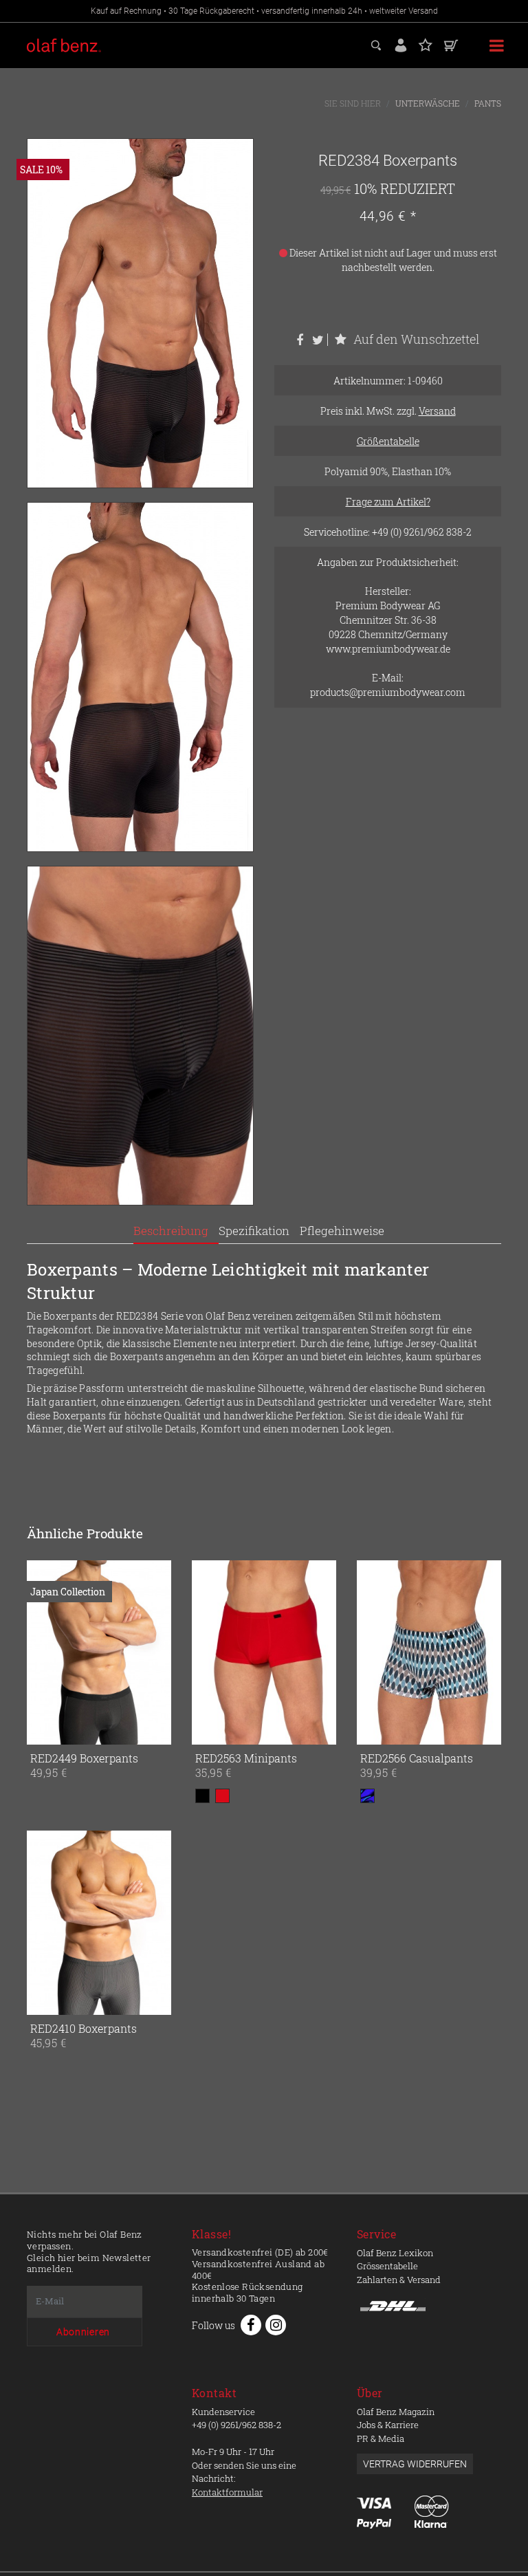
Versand (437, 411)
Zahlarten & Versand (399, 2280)
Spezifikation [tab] (254, 1231)
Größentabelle (388, 441)
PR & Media (381, 2438)
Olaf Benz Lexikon (395, 2253)
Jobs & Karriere (388, 2425)
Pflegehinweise (342, 1231)
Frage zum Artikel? (388, 502)
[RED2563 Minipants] (195, 1652)
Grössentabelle (387, 2266)
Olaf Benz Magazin (396, 2412)
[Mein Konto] (401, 44)
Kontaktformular (227, 2492)
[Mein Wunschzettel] (426, 44)
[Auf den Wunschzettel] (158, 1732)
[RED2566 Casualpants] (360, 1652)
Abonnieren (83, 2332)
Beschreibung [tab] (171, 1231)
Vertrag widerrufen (415, 2464)
